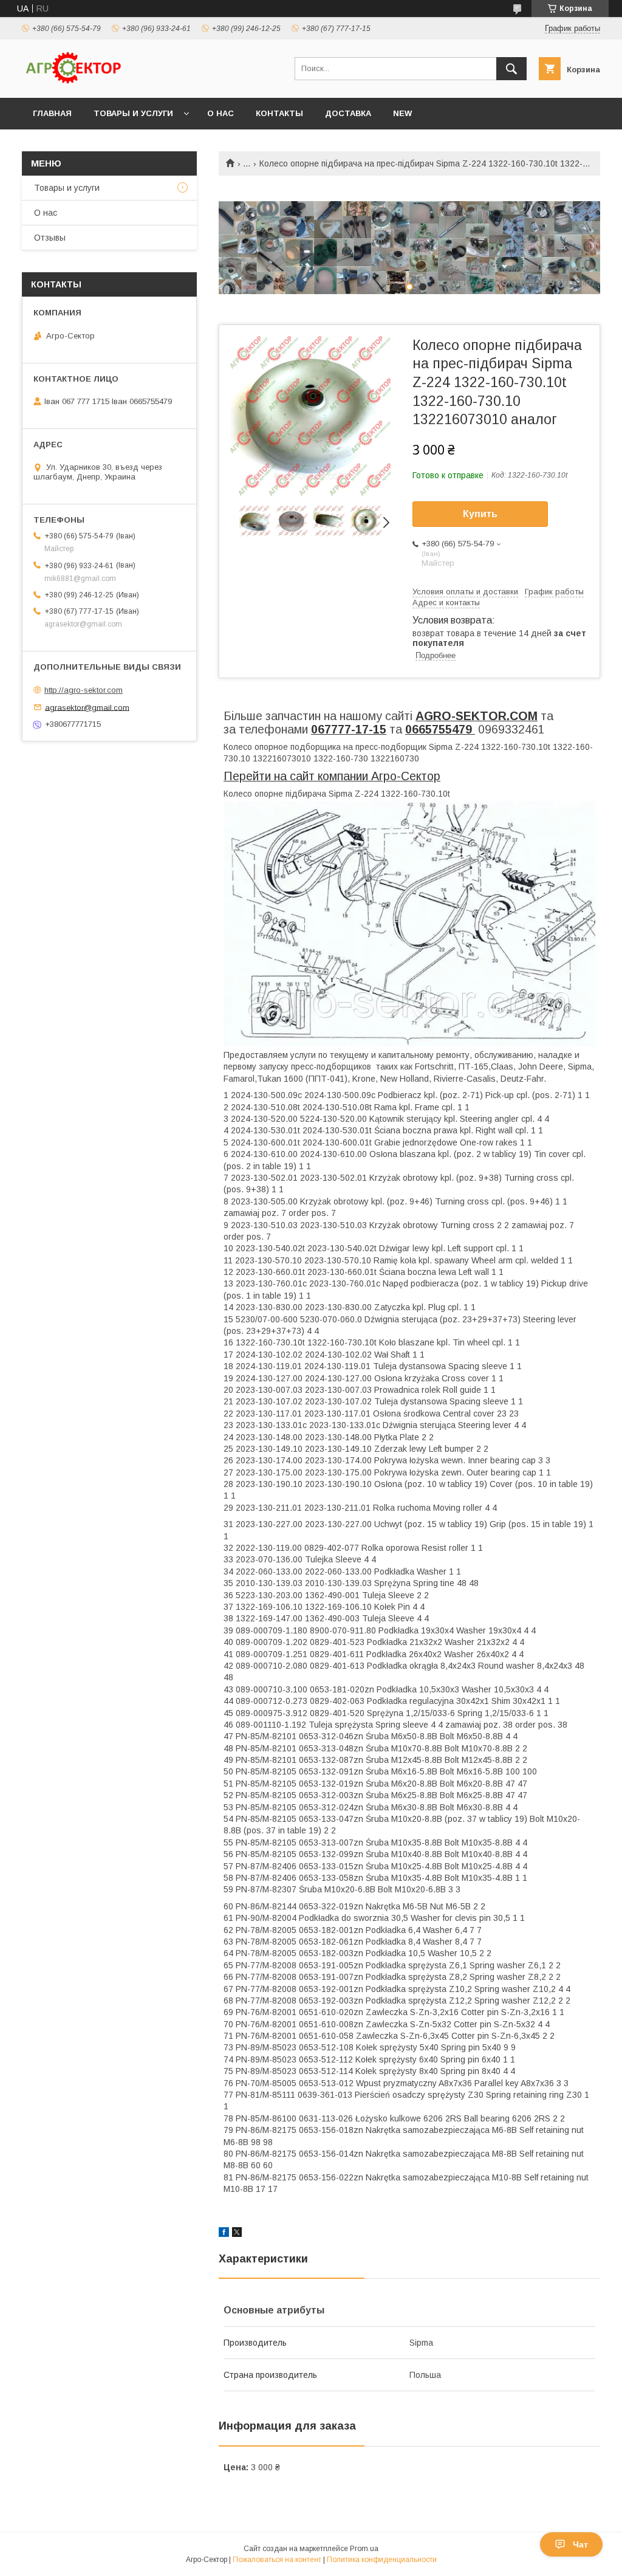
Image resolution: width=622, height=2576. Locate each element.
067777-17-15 (349, 729)
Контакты (279, 113)
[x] (237, 2234)
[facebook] (224, 2234)
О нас (220, 113)
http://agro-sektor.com (84, 690)
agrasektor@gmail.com (87, 707)
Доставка (348, 113)
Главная (52, 113)
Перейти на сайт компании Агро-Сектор (332, 776)
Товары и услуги (133, 113)
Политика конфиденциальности (382, 2560)
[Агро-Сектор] (73, 82)
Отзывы (50, 238)
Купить (480, 514)
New (402, 113)
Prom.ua (364, 2549)
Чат (580, 2544)
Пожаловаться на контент (277, 2560)
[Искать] (511, 69)
